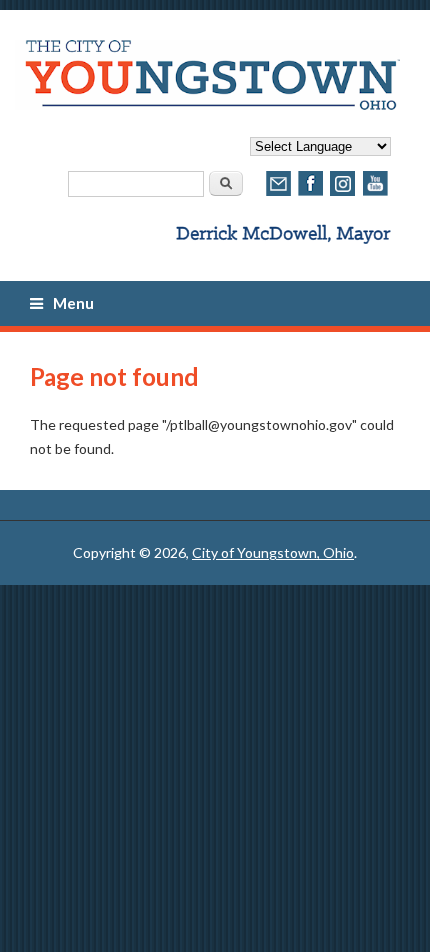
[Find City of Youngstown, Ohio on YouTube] (375, 193)
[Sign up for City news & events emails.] (279, 193)
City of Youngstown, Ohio (273, 552)
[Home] (207, 104)
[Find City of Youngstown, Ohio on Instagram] (343, 193)
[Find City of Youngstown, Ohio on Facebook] (311, 193)
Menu (73, 303)
